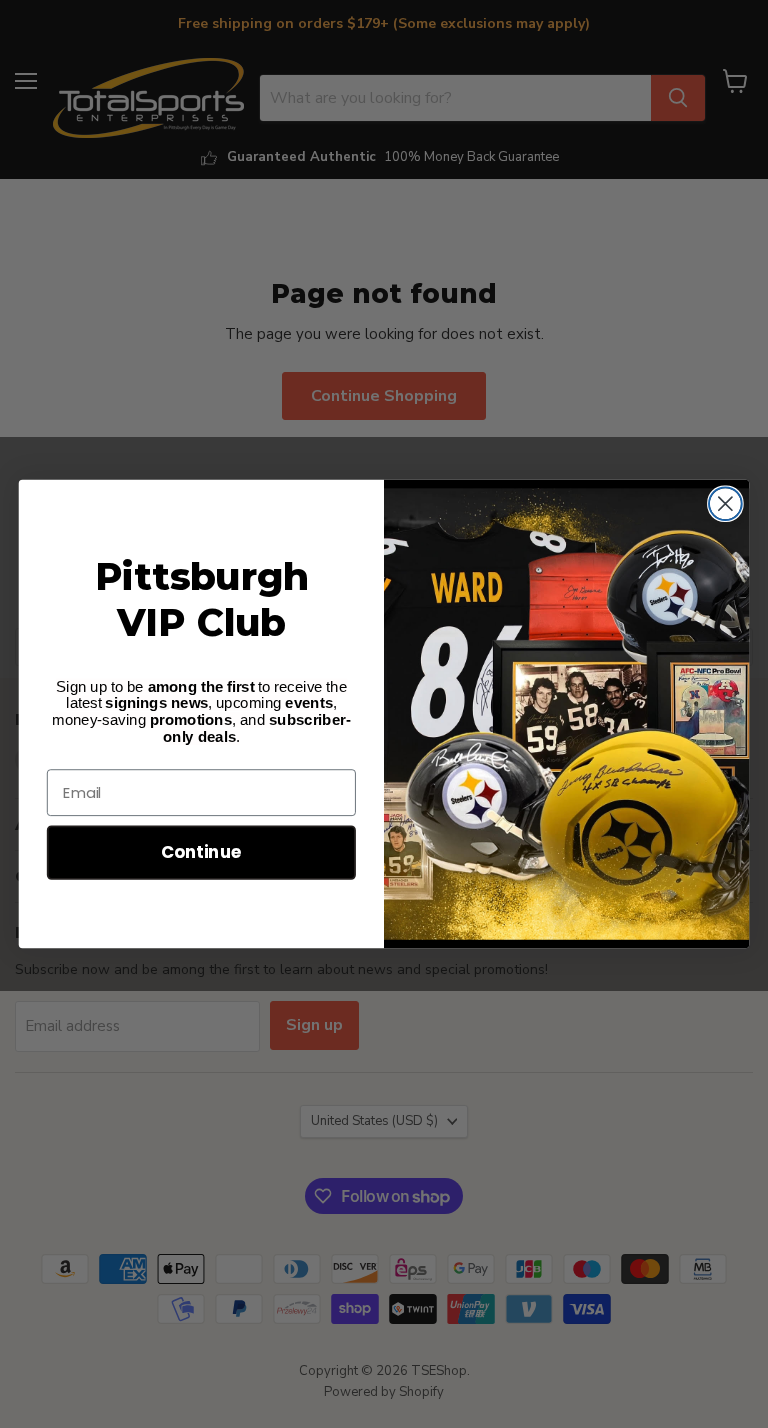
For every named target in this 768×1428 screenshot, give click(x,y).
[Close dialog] (725, 503)
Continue (201, 851)
